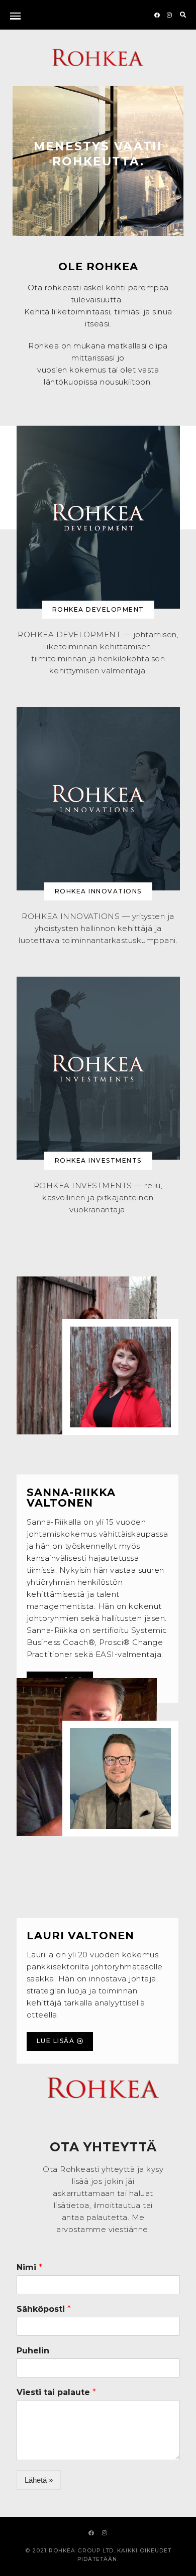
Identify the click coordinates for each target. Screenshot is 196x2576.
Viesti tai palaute (56, 2392)
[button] (98, 610)
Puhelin (33, 2351)
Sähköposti (44, 2309)
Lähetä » (39, 2480)
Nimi (29, 2267)
